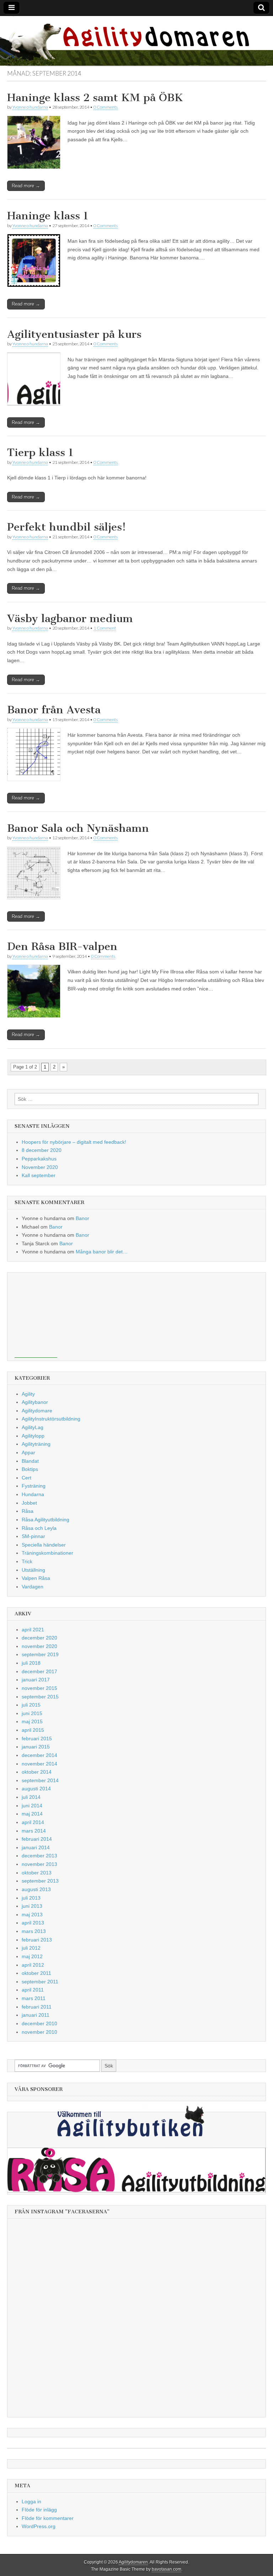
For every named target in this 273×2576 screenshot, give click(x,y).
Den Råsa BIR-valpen (62, 946)
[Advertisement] (36, 1315)
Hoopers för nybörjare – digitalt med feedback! (74, 1142)
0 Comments (106, 107)
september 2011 (40, 1982)
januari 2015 (36, 1747)
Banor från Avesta (54, 710)
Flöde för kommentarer (48, 2518)
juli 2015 (31, 1705)
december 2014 (39, 1755)
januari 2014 (36, 1847)
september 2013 (40, 1881)
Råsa (28, 1511)
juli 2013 (31, 1898)
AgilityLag (33, 1427)
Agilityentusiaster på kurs (74, 334)
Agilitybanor (35, 1402)
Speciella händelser (44, 1545)
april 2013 (33, 1923)
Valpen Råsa (36, 1578)
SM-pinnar (33, 1536)
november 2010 (39, 2032)
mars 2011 (34, 1998)
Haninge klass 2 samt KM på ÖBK (95, 98)
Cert (26, 1478)
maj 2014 (32, 1814)
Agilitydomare (37, 1411)
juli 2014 (31, 1797)
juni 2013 (32, 1906)
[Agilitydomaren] (136, 41)
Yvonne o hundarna (30, 107)
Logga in (31, 2501)
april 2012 (33, 1965)
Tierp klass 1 (40, 452)
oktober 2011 (36, 1973)
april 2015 (33, 1730)
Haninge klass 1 (48, 216)
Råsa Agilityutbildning (45, 1520)
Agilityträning (36, 1444)
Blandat (30, 1461)
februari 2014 (37, 1839)
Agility (28, 1394)
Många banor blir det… (102, 1252)
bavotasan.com (167, 2569)
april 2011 (33, 1990)
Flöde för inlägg (39, 2510)
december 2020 (39, 1638)
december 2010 (39, 2023)
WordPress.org (39, 2526)
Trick (27, 1561)
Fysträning (34, 1486)
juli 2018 (31, 1663)
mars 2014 (34, 1831)
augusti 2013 (36, 1889)
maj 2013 (32, 1915)
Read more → (26, 186)
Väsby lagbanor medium (70, 619)
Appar (28, 1452)
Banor (82, 1218)
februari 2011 (37, 2007)
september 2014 (40, 1780)
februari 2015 (37, 1739)
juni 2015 (32, 1713)
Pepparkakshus (39, 1159)
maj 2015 (32, 1721)
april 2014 (33, 1822)
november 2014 (39, 1764)
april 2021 (33, 1630)
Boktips (30, 1469)
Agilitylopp (33, 1436)
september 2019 (40, 1654)
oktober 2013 (37, 1873)
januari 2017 (36, 1680)
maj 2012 (32, 1956)
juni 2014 (32, 1806)
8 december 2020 (42, 1150)
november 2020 (39, 1646)
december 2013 (39, 1856)
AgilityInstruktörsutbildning (51, 1419)
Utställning (33, 1570)
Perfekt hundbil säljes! (66, 527)
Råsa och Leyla (39, 1528)
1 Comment (105, 628)
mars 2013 (34, 1931)
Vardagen (33, 1587)
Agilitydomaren (133, 2562)
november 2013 (39, 1864)
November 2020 (40, 1167)
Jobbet (29, 1503)
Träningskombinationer (47, 1553)
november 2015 (39, 1688)
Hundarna (33, 1494)
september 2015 (40, 1697)
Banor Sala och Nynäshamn (78, 828)
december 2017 (39, 1671)
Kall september (39, 1175)
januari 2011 (36, 2015)
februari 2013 (37, 1940)
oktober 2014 (37, 1772)
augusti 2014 (36, 1789)
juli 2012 (31, 1948)
